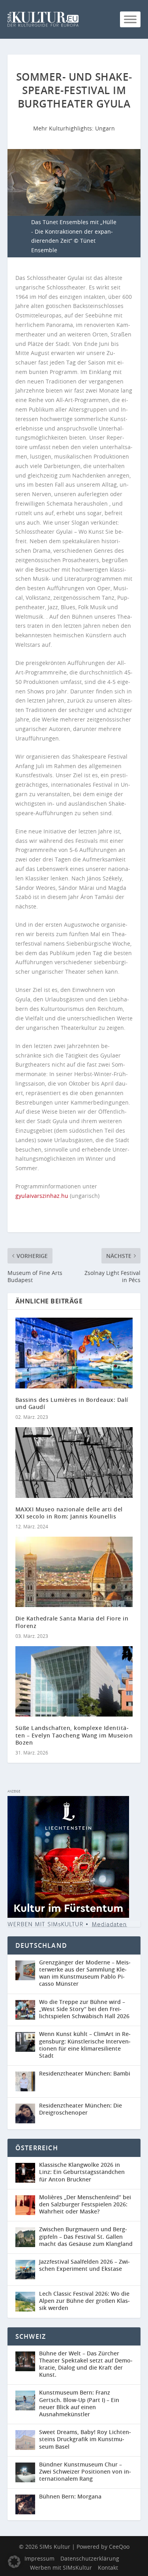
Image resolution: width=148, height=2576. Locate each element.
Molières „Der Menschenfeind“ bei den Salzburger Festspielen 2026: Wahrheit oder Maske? (85, 2204)
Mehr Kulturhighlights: (64, 128)
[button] (14, 2562)
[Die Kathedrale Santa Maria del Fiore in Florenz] (74, 1572)
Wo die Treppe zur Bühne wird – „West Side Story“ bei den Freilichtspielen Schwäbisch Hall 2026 (84, 2009)
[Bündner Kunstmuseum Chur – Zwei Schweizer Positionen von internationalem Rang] (27, 2473)
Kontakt (108, 2568)
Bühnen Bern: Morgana (70, 2496)
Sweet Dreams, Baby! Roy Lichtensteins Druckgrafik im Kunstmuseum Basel (85, 2439)
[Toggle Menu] (130, 19)
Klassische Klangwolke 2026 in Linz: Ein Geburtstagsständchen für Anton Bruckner (82, 2172)
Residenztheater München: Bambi (85, 2073)
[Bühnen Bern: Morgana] (27, 2504)
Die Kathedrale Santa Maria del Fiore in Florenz (72, 1622)
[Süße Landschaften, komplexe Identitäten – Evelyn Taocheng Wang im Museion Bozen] (74, 1682)
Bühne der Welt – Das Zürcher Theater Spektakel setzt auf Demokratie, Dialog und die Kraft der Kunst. (86, 2364)
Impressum (39, 2558)
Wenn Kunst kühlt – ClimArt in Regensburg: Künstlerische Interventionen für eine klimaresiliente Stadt (85, 2045)
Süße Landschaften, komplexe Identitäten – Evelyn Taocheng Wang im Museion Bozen (74, 1735)
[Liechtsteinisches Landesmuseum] (68, 1916)
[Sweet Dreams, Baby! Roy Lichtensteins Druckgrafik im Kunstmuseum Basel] (27, 2440)
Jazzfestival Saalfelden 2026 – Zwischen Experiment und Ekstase (84, 2265)
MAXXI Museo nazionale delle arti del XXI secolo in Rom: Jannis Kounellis (69, 1513)
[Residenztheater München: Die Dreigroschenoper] (27, 2113)
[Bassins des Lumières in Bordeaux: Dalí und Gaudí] (74, 1353)
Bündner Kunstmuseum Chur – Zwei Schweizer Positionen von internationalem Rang (85, 2471)
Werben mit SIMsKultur (61, 2568)
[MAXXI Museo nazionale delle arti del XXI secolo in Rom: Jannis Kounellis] (74, 1463)
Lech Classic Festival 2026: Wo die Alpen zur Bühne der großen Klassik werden (84, 2301)
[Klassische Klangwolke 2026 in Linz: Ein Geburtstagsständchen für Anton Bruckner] (27, 2173)
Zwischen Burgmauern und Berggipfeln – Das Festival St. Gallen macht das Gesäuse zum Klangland (86, 2236)
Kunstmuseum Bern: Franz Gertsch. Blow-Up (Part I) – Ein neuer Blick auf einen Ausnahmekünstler (79, 2403)
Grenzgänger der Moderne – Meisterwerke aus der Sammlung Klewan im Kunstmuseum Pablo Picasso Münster (85, 1973)
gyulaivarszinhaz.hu (42, 1196)
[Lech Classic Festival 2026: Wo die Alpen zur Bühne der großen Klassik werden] (27, 2302)
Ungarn (105, 128)
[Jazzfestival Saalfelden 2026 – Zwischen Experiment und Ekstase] (27, 2270)
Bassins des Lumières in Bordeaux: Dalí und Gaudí (72, 1403)
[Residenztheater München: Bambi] (27, 2081)
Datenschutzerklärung (90, 2558)
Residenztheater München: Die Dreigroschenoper (81, 2109)
